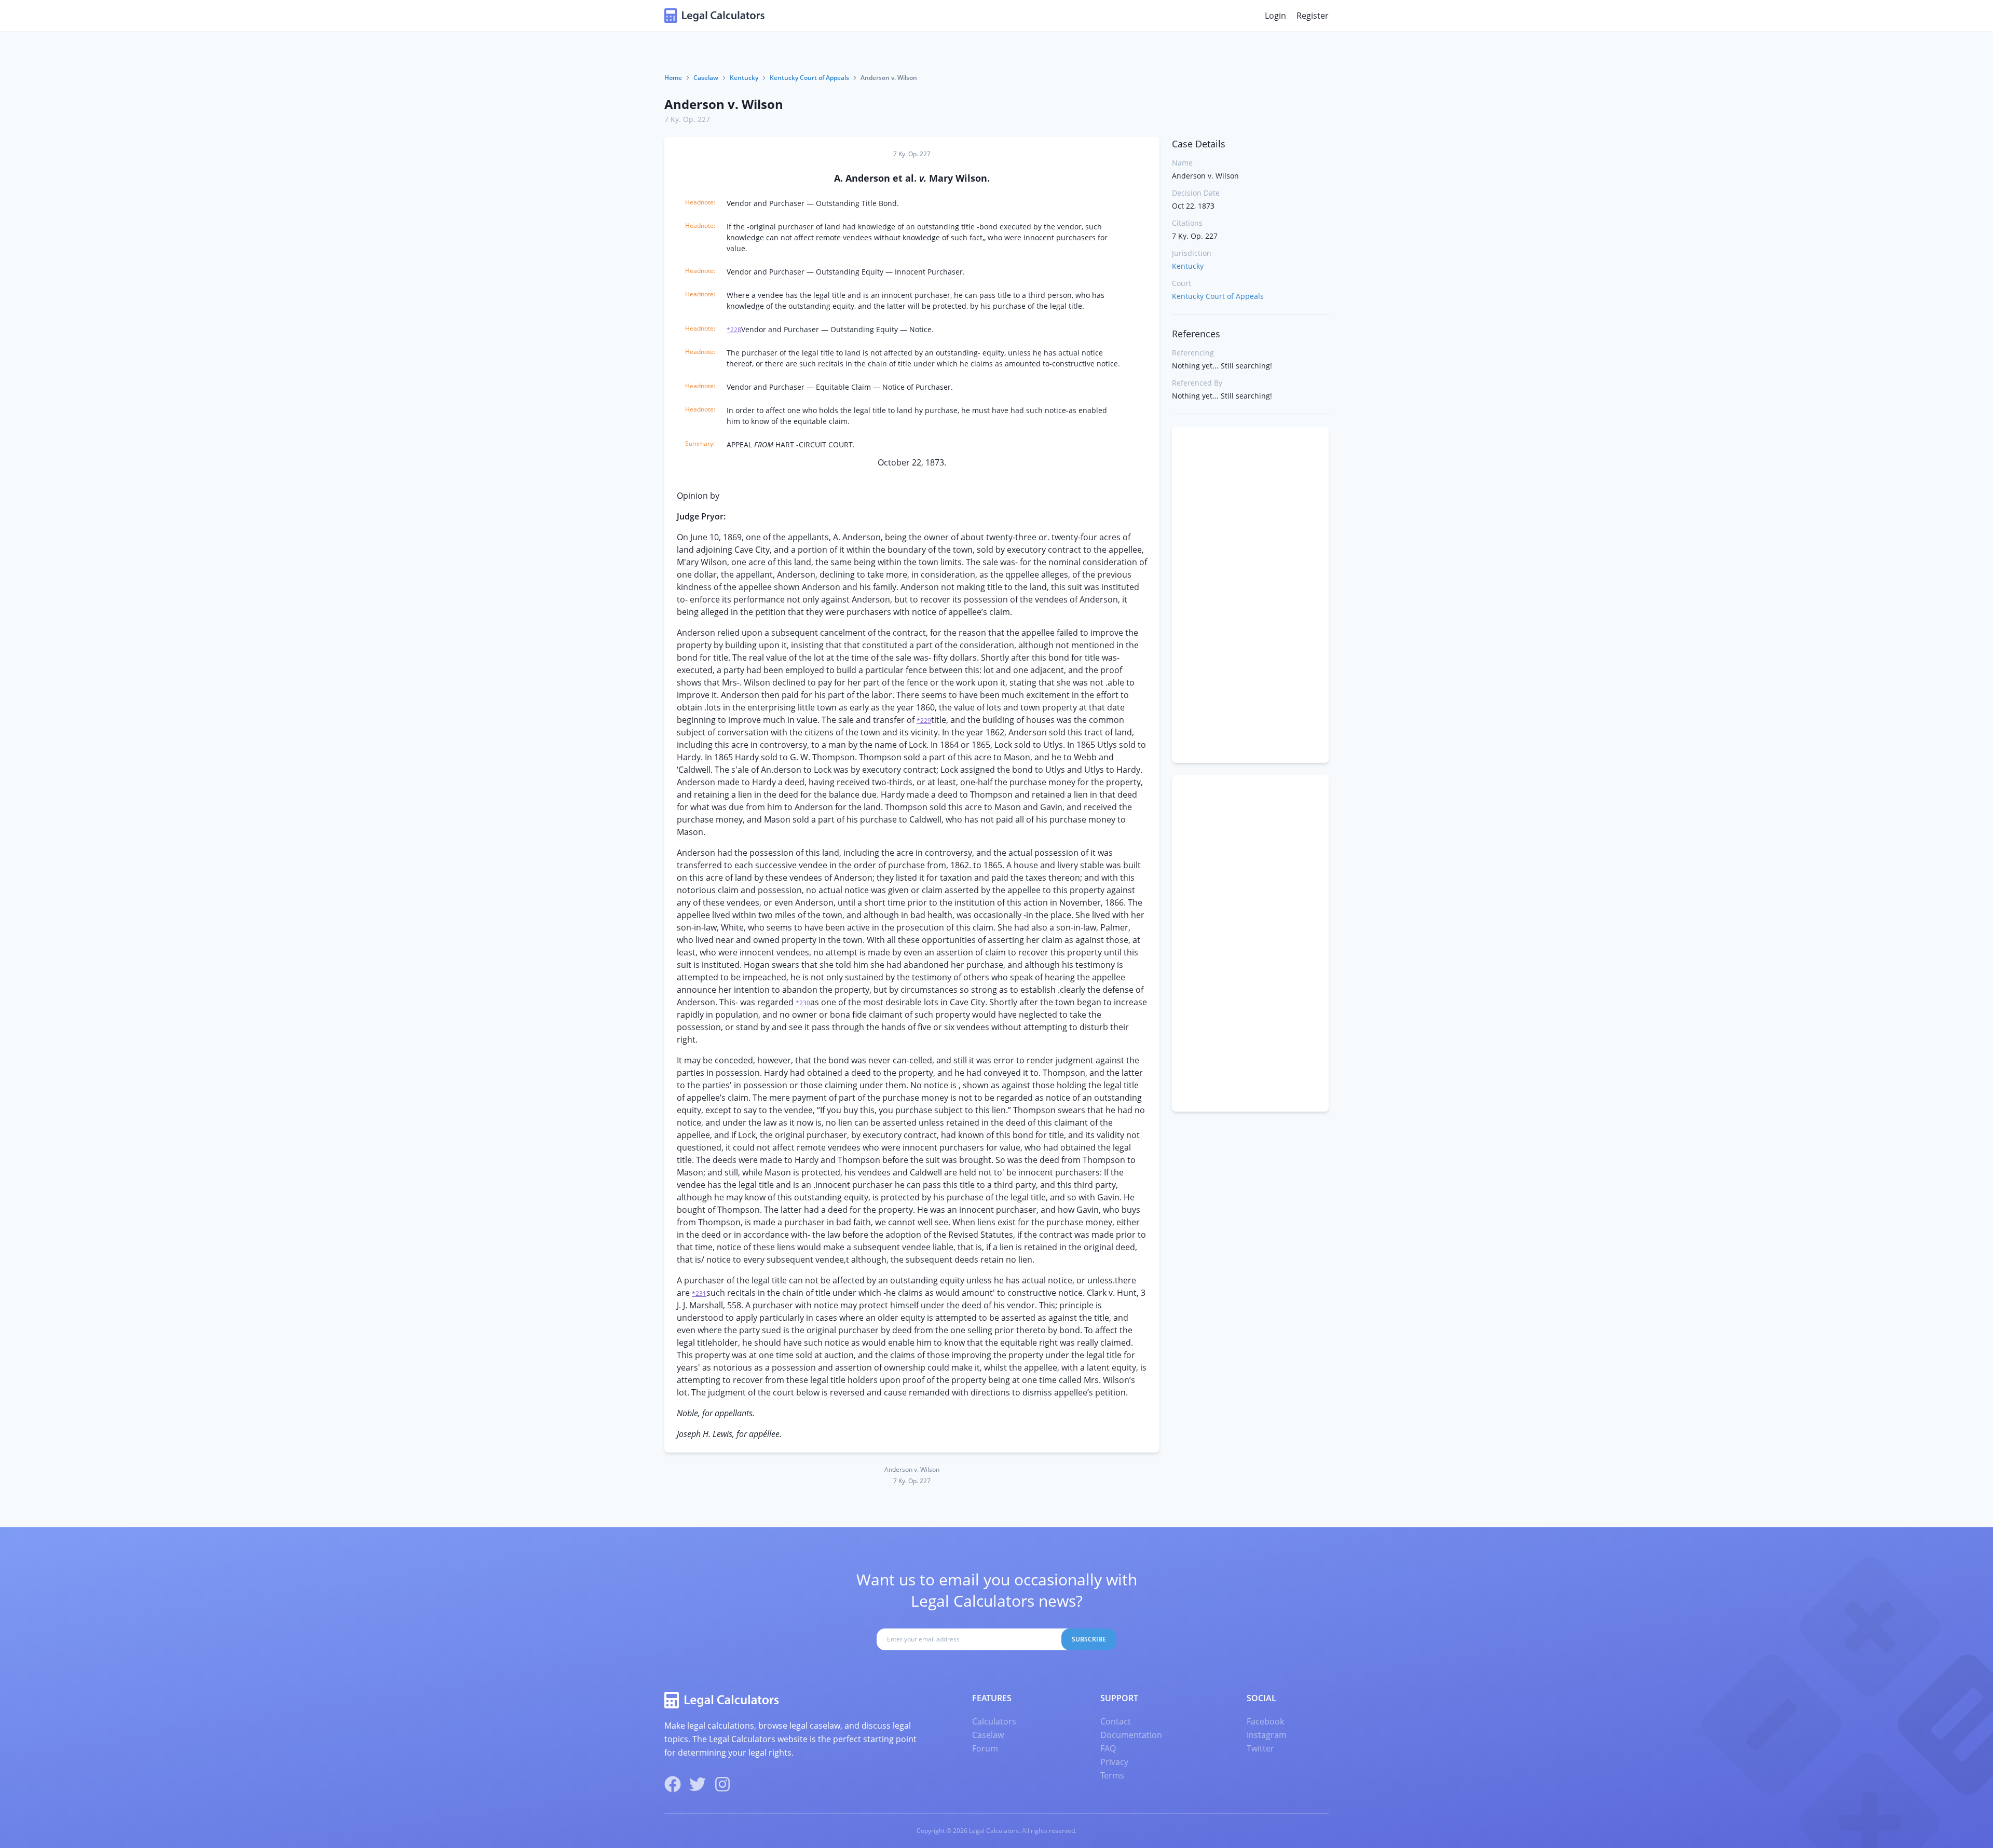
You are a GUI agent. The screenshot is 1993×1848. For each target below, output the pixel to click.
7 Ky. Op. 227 (687, 119)
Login (1275, 16)
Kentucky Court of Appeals (809, 78)
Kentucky (744, 78)
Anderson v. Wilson (724, 104)
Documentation (1131, 1735)
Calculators (994, 1721)
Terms (1112, 1775)
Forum (985, 1748)
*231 (699, 1293)
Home (673, 78)
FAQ (1108, 1748)
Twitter (1260, 1748)
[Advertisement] (1250, 595)
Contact (1116, 1721)
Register (1313, 16)
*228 (734, 330)
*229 (924, 721)
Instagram (1267, 1735)
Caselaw (706, 78)
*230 (803, 1003)
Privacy (1114, 1762)
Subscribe (1089, 1639)
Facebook (1265, 1721)
